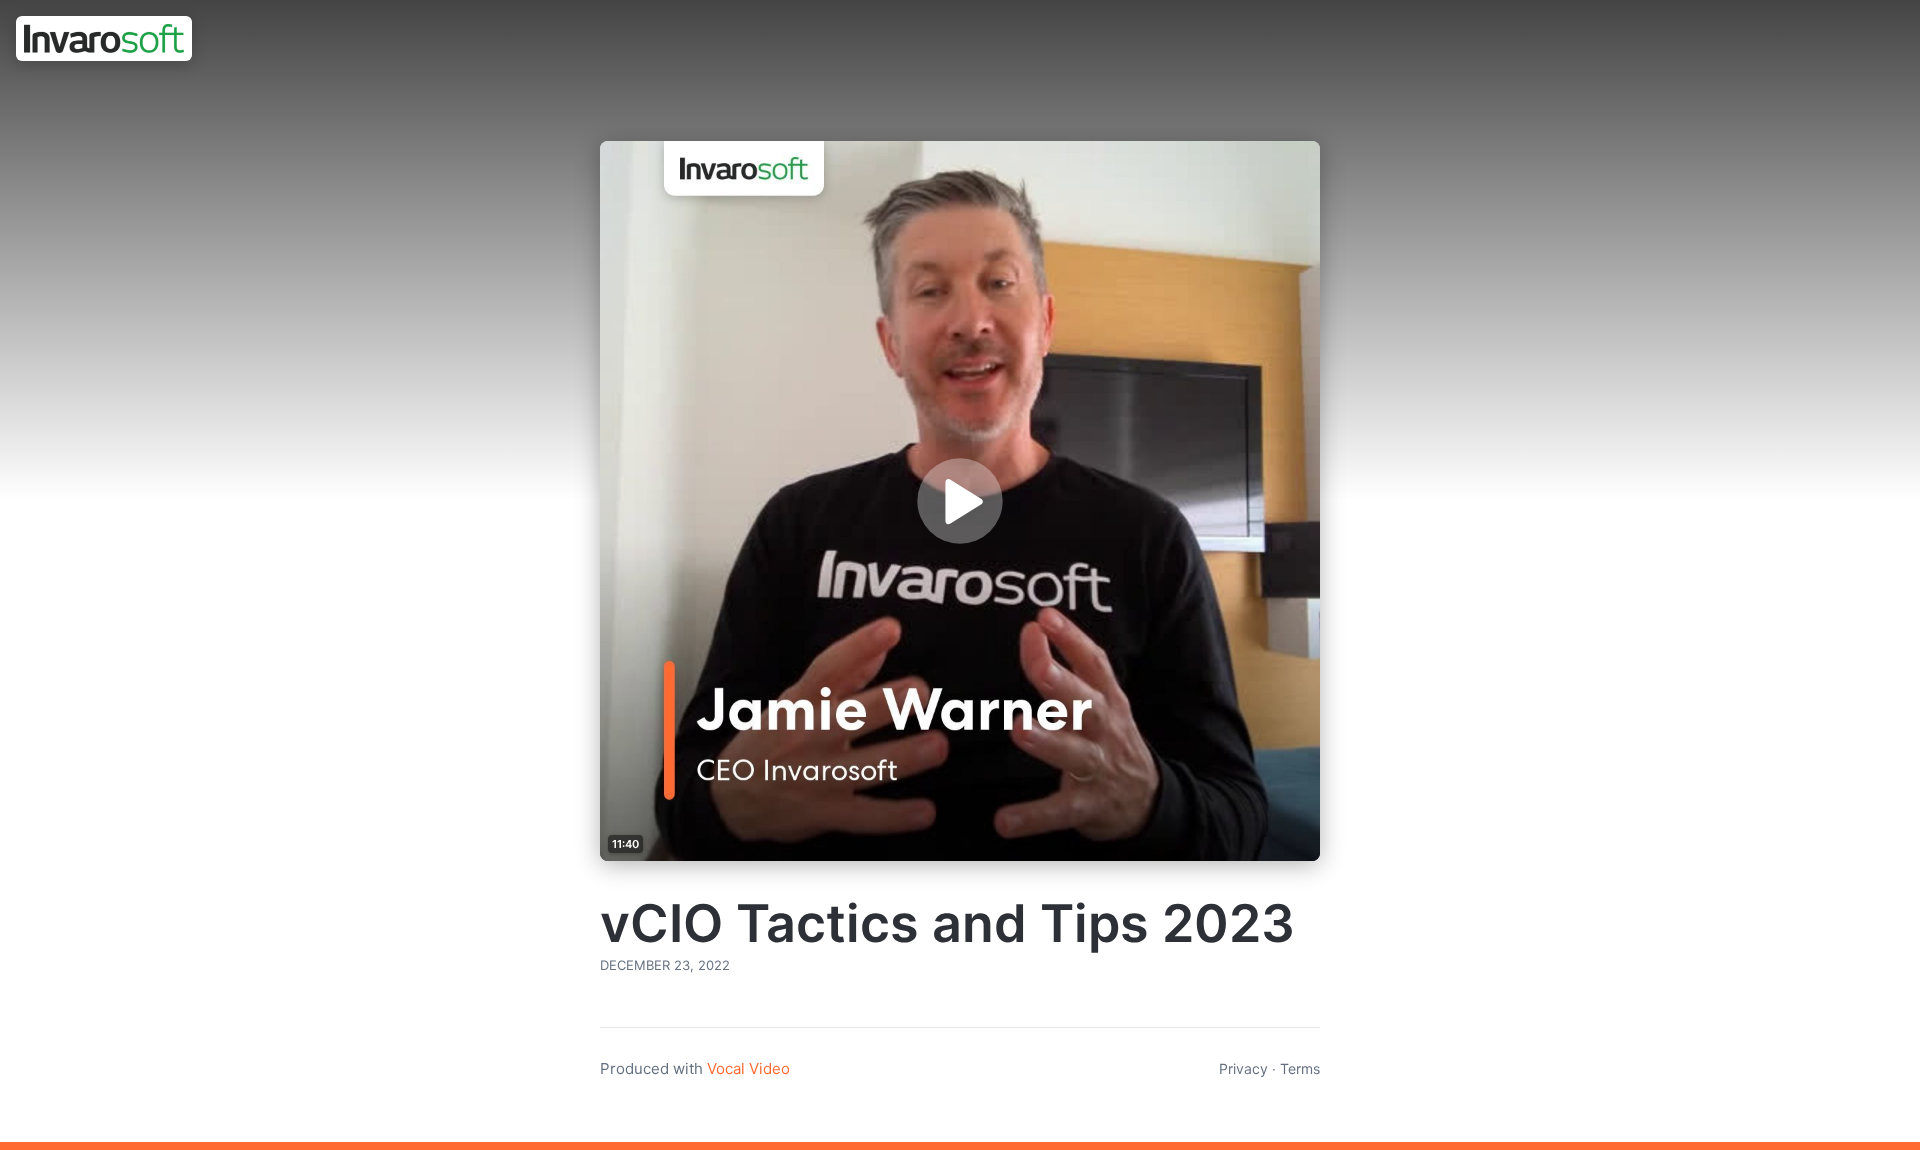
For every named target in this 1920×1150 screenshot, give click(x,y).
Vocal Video (748, 1068)
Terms (1300, 1068)
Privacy (1243, 1068)
